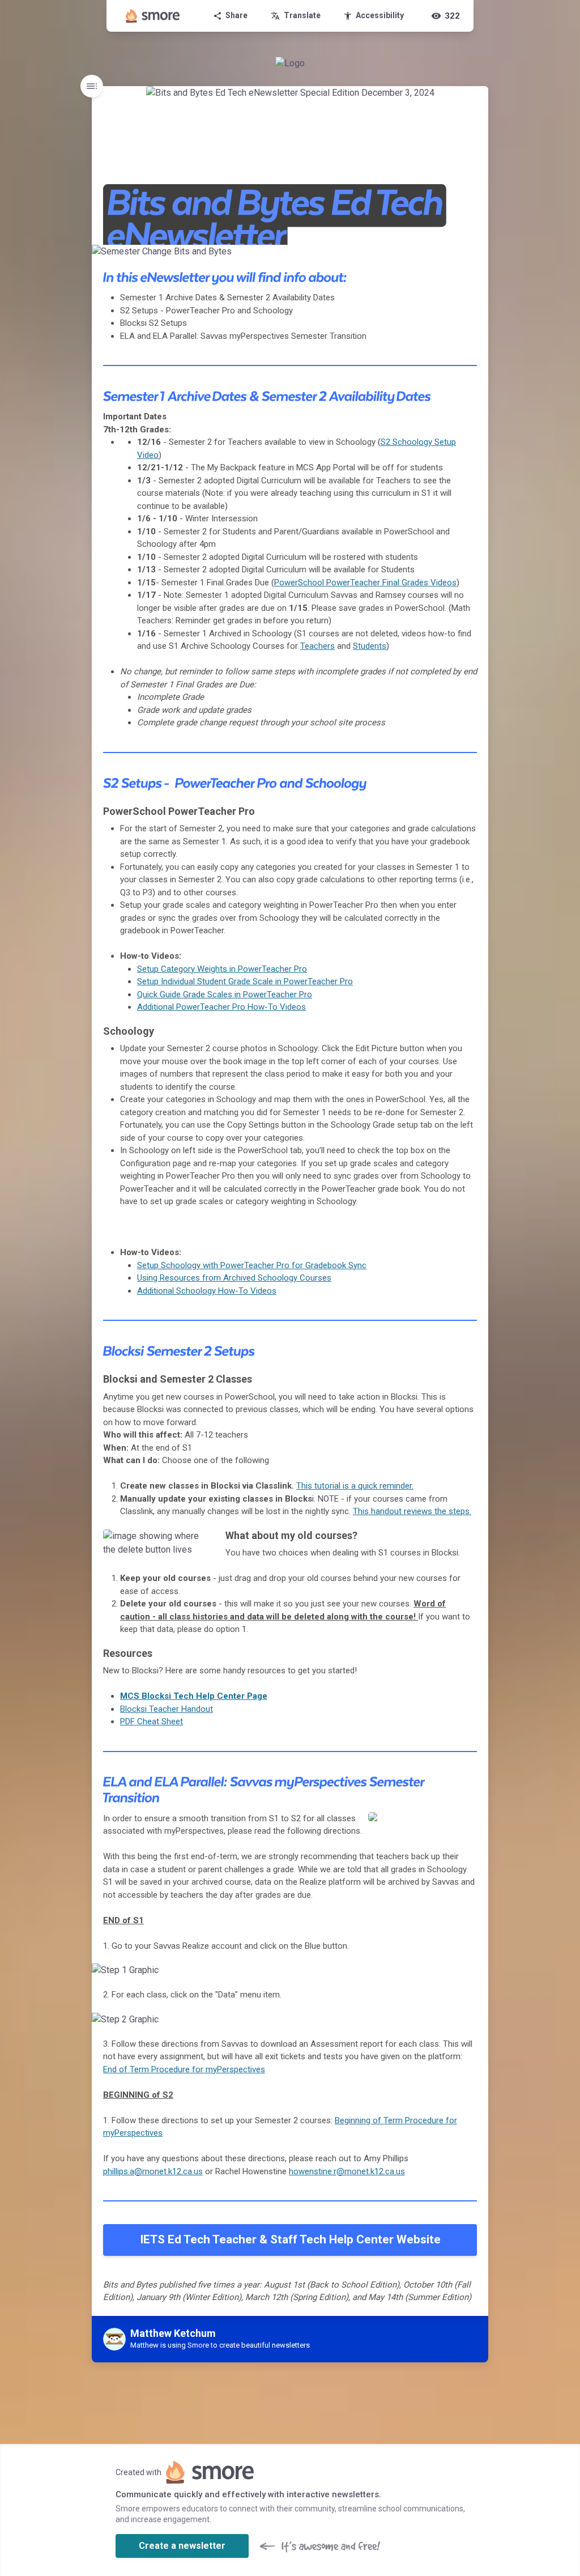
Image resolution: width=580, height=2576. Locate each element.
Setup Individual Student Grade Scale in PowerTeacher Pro (245, 981)
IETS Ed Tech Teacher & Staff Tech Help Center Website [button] (290, 2239)
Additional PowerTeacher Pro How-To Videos (221, 1007)
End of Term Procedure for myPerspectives (184, 2069)
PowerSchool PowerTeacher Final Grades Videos (365, 583)
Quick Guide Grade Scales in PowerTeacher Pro (225, 994)
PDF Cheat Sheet (152, 1721)
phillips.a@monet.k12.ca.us (153, 2171)
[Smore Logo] (153, 16)
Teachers (317, 646)
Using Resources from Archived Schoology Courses (234, 1278)
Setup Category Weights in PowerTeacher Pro (222, 969)
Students (370, 646)
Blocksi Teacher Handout (167, 1709)
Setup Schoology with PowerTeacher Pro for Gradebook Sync (252, 1265)
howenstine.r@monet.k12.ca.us (347, 2171)
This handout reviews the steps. (412, 1511)
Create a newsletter (182, 2546)
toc (92, 86)
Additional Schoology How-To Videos (207, 1291)
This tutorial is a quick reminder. (355, 1486)
